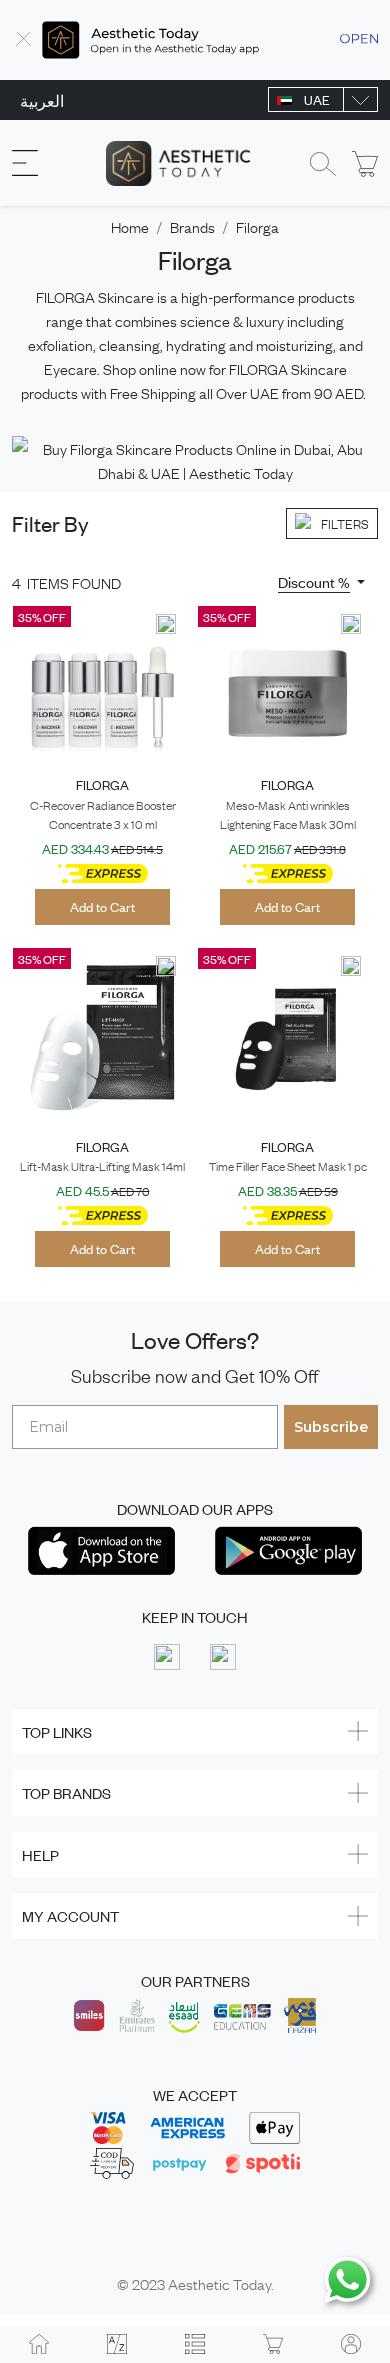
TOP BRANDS (66, 1792)
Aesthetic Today (219, 2283)
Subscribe (331, 1427)
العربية (42, 100)
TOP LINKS (57, 1731)
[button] (321, 582)
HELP (40, 1854)
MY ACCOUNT (70, 1915)
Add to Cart (102, 906)
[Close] (23, 40)
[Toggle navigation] (25, 163)
